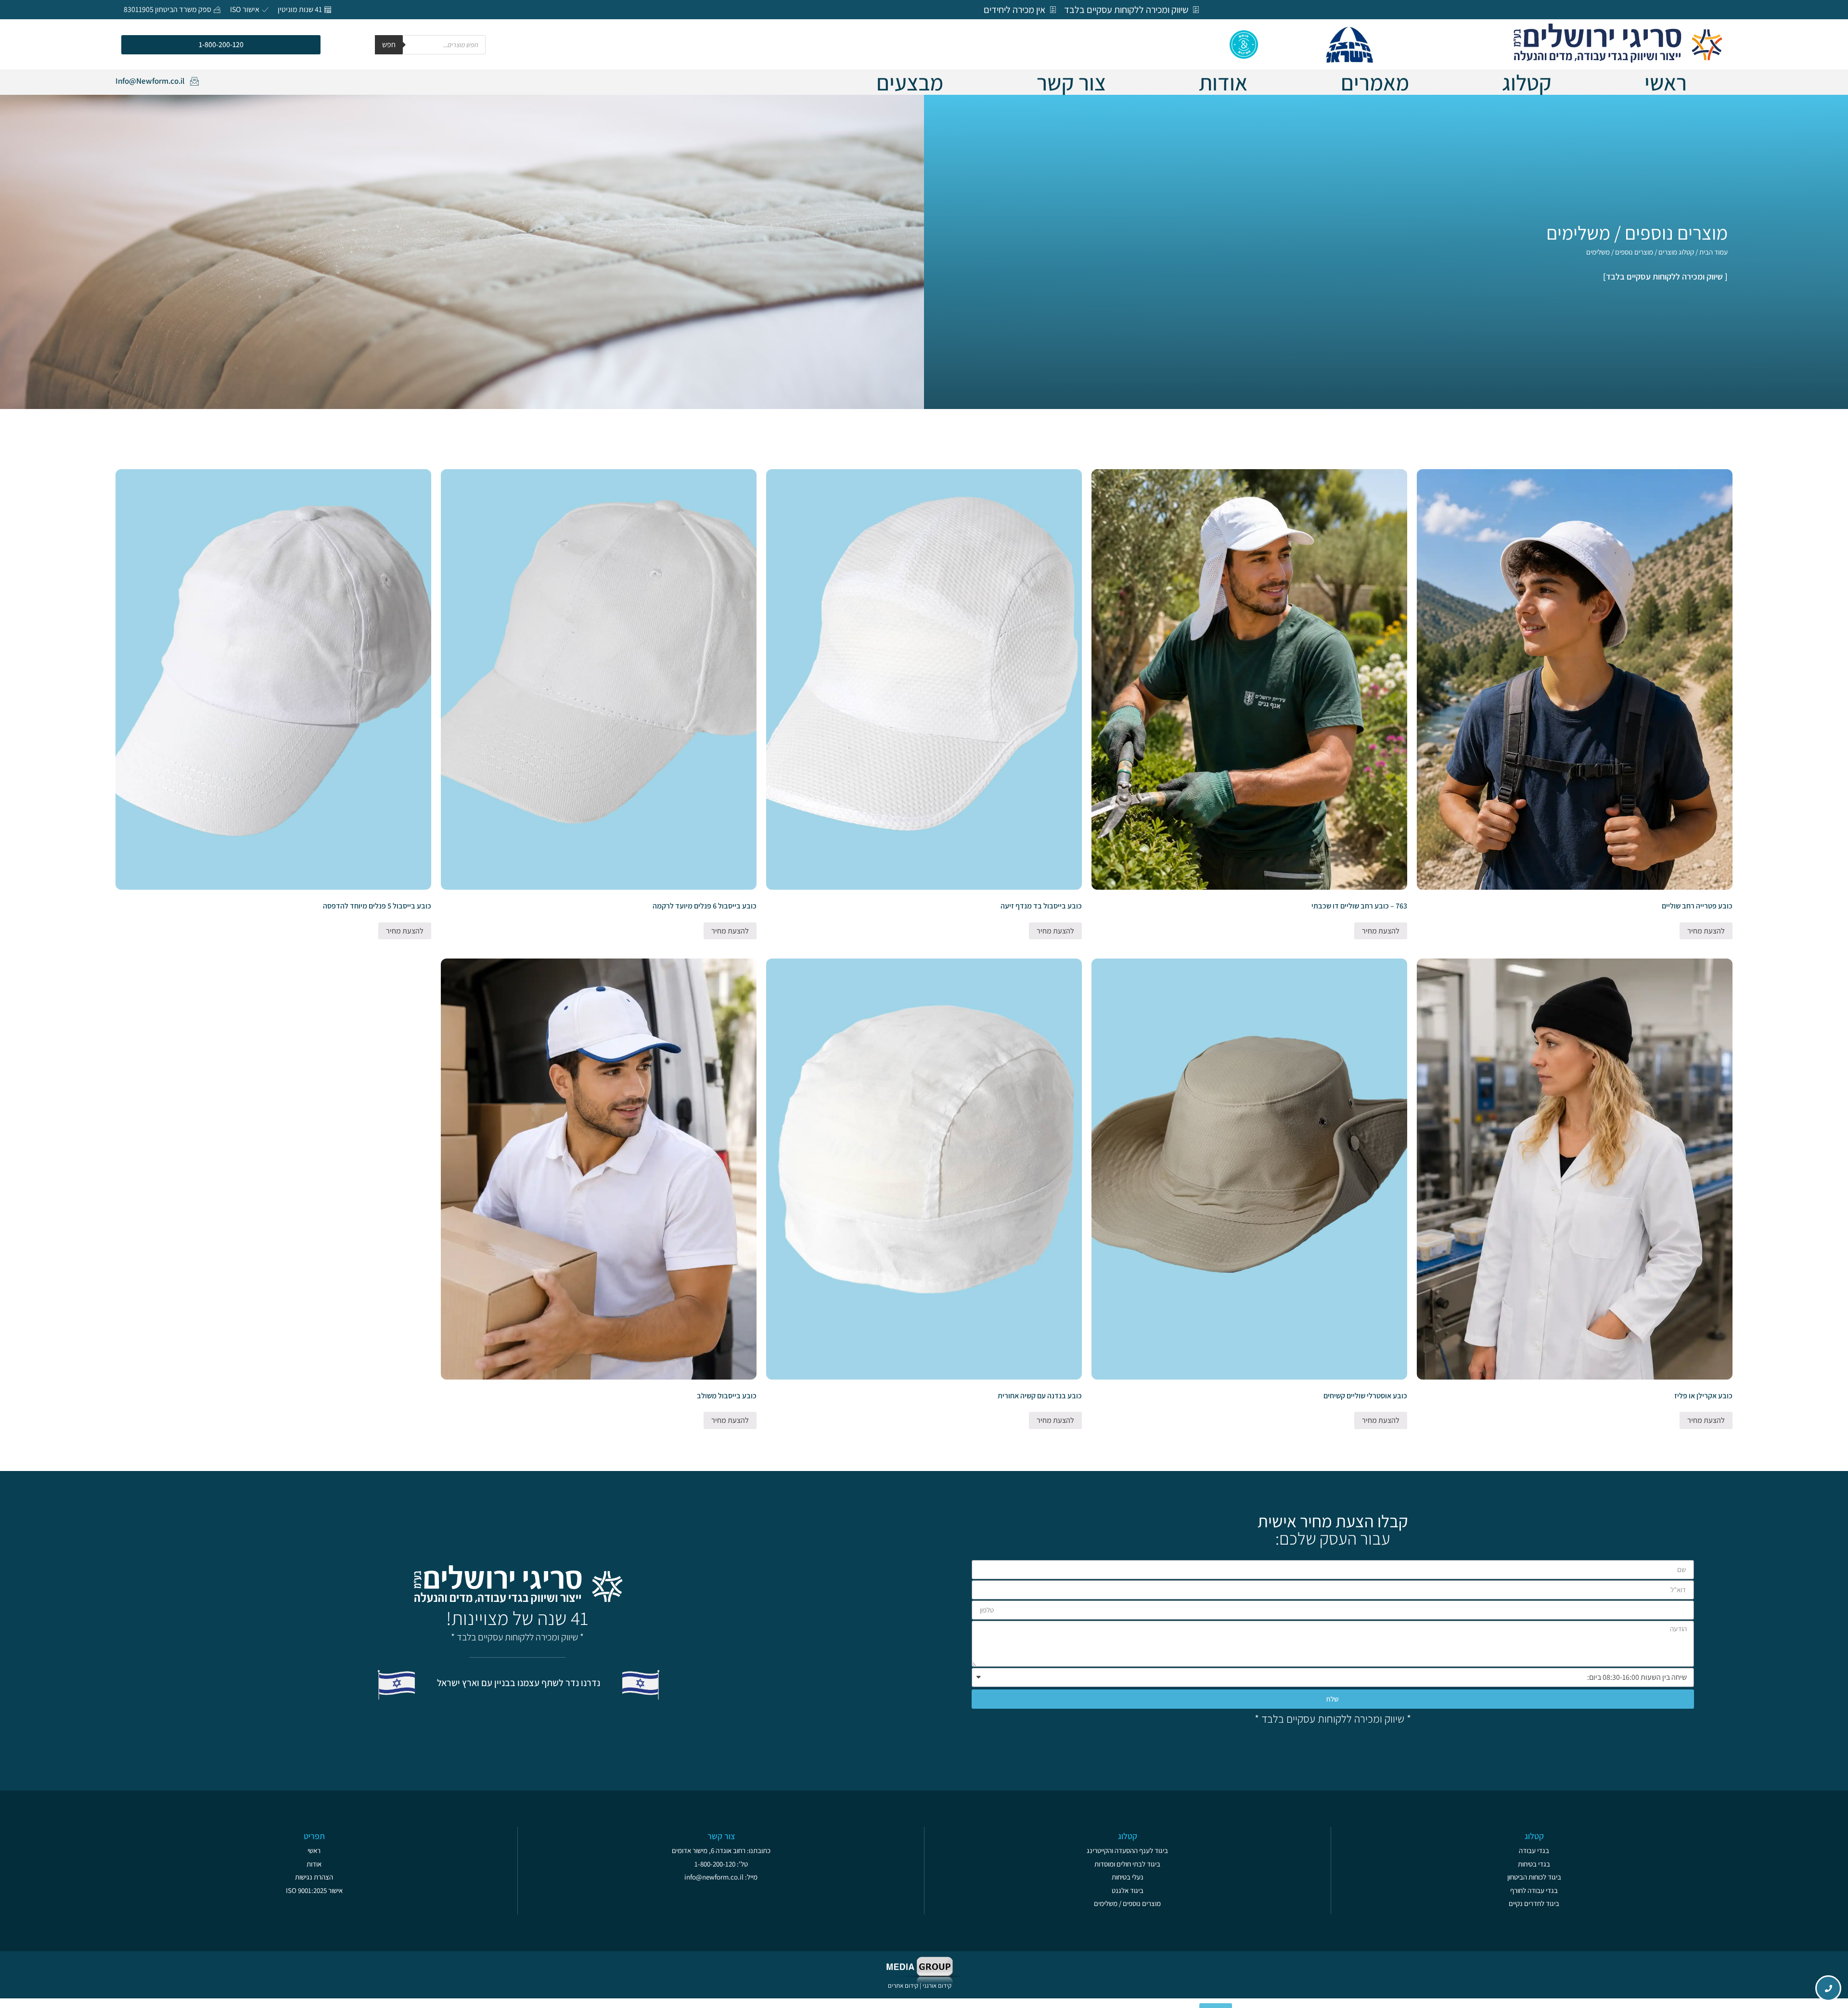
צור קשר (1071, 82)
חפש (389, 45)
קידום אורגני (938, 1986)
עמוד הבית (1713, 252)
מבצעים (910, 82)
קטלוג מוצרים (1676, 252)
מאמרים (1375, 82)
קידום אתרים (903, 1986)
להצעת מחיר (1706, 931)
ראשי (1666, 82)
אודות (1223, 82)
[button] (221, 45)
